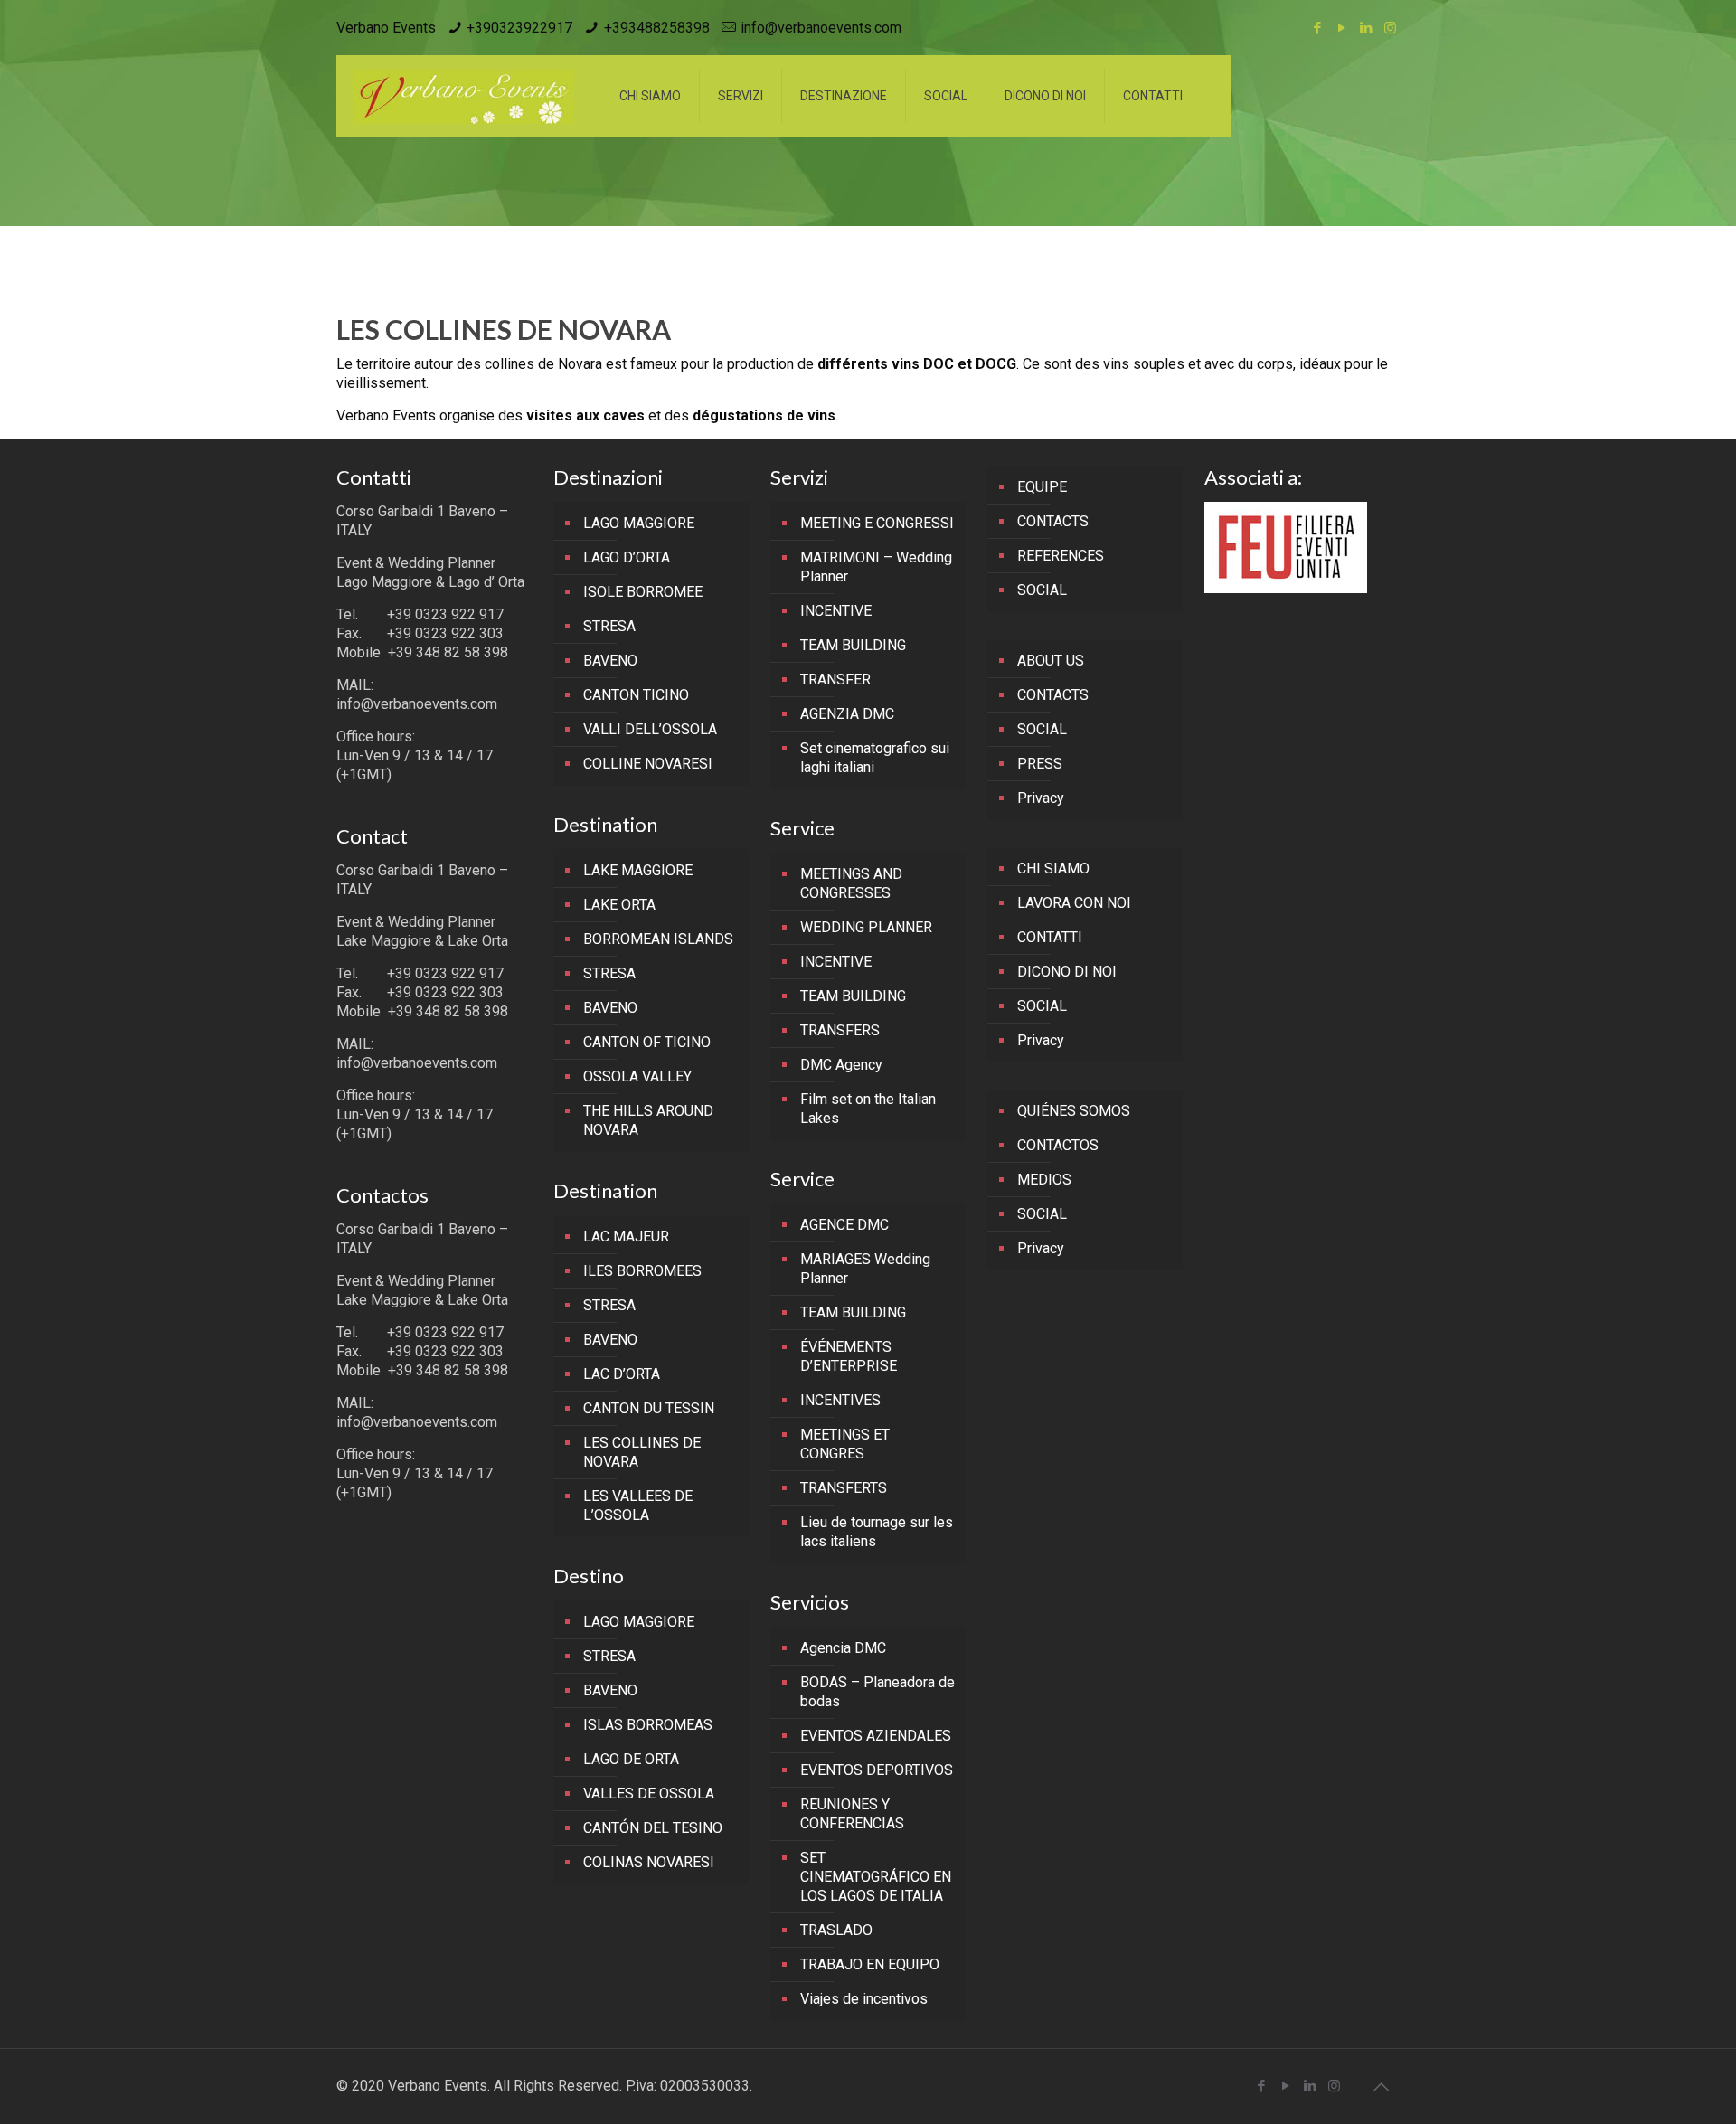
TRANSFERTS (844, 1488)
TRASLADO (836, 1930)
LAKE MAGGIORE (638, 870)
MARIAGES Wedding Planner (865, 1269)
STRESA (609, 626)
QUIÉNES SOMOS (1074, 1111)
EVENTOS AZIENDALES (876, 1736)
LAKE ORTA (619, 905)
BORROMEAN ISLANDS (658, 939)
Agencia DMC (843, 1648)
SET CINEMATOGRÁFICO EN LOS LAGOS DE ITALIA (876, 1877)
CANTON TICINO (636, 695)
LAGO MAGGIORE (639, 523)
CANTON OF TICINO (647, 1042)
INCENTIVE (836, 611)
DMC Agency (841, 1065)
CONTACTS (1053, 521)
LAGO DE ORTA (631, 1759)
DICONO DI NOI (1067, 972)
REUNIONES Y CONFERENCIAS (852, 1814)
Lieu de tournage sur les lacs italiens (877, 1532)
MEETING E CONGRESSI (877, 523)
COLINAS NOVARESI (649, 1862)
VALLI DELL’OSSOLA (650, 729)
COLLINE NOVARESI (648, 764)
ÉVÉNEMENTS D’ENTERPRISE (849, 1356)
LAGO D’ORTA (627, 557)
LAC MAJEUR (626, 1237)
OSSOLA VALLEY (637, 1076)
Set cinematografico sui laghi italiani (875, 758)
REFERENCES (1061, 556)
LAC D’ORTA (622, 1374)
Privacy (1041, 798)
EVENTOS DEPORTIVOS (877, 1770)
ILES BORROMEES (642, 1271)
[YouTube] (1341, 28)
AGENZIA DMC (847, 714)
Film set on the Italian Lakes (868, 1109)
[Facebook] (1317, 28)
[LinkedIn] (1366, 28)
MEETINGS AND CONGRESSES (851, 883)
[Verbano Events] (464, 96)
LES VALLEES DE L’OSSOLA (638, 1506)
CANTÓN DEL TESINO (653, 1828)
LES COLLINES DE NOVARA (642, 1452)
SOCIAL (1042, 590)
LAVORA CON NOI (1074, 903)
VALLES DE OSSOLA (649, 1794)
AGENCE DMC (844, 1225)
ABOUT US (1051, 661)
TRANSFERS (840, 1030)
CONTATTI (1050, 937)
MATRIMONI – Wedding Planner (876, 567)
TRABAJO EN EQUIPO (870, 1964)
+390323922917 (519, 28)
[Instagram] (1390, 28)
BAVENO (610, 661)
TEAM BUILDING (853, 645)
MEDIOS (1044, 1180)
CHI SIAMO (1053, 868)
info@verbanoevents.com (821, 28)
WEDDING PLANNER (866, 927)
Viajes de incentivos (864, 1999)
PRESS (1040, 764)
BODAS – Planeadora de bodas (877, 1692)
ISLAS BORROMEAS (648, 1725)
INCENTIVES (840, 1400)
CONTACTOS (1058, 1145)
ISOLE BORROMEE (643, 592)
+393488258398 (657, 28)
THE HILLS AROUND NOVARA (648, 1120)
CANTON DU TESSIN (649, 1408)
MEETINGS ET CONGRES (845, 1444)
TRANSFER (835, 680)
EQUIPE (1042, 487)
